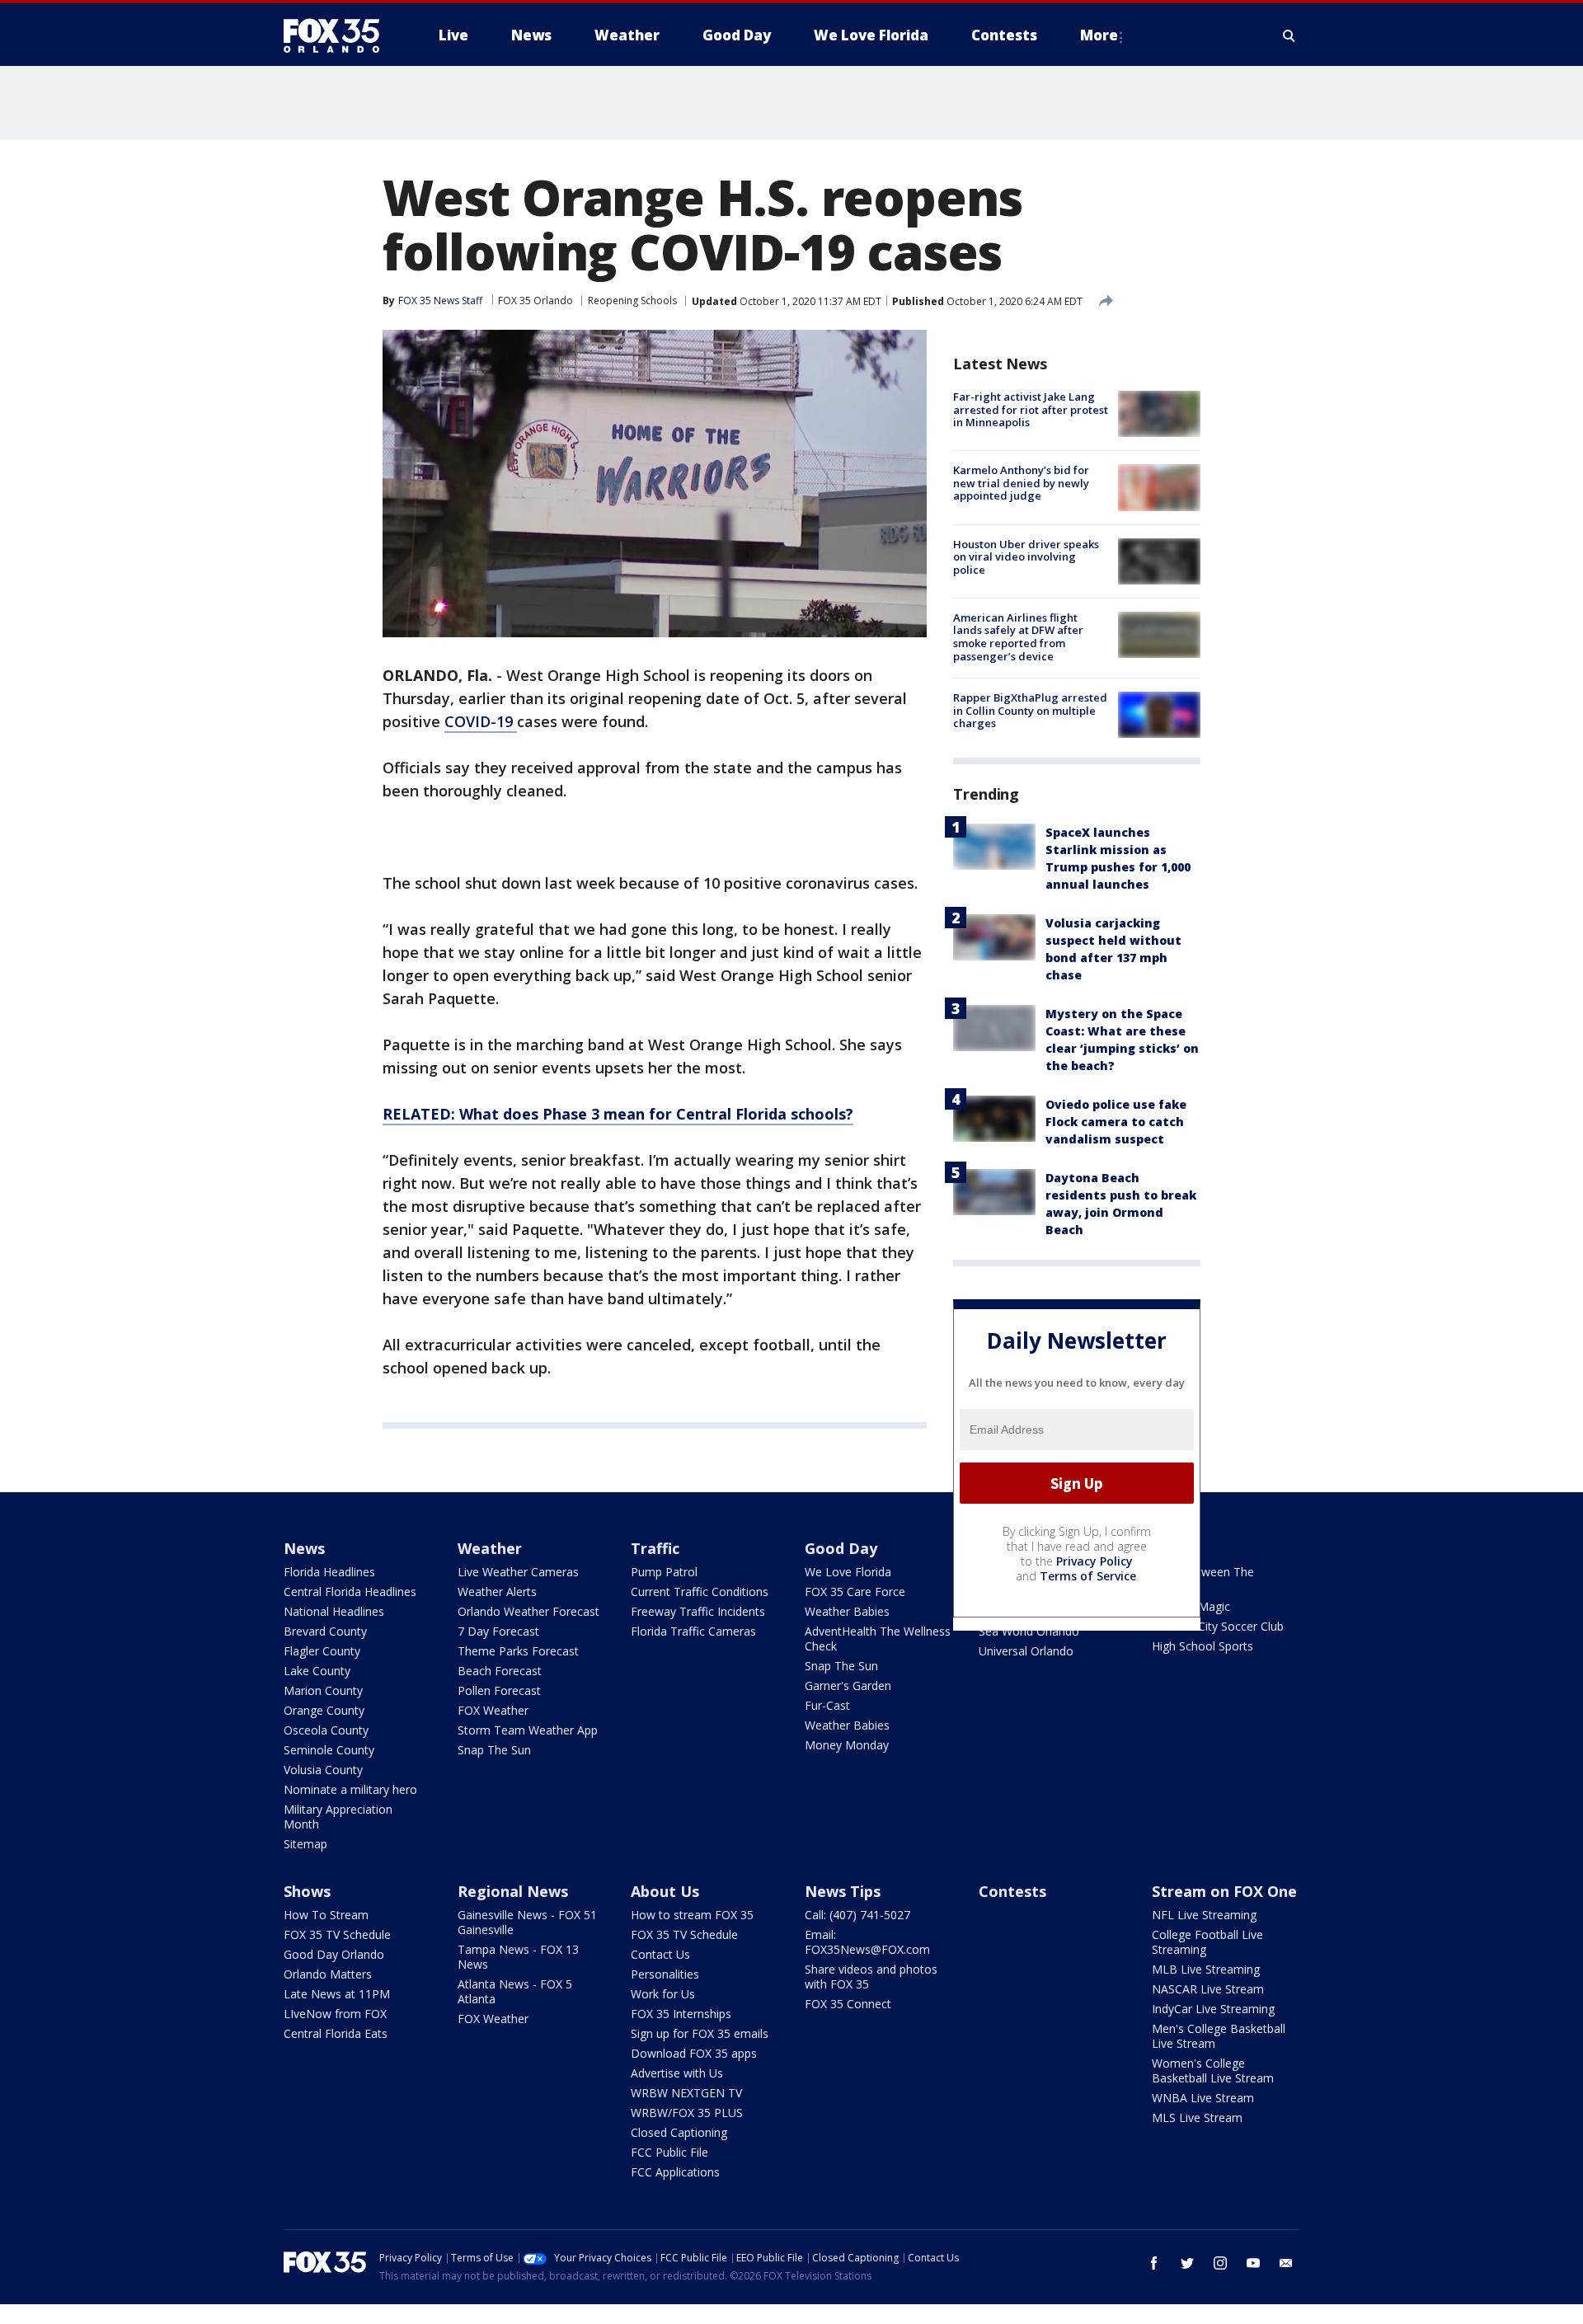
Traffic (655, 1548)
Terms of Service (1088, 1576)
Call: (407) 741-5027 (857, 1915)
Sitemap (305, 1844)
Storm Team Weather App (528, 1730)
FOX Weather (493, 1710)
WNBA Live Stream (1203, 2098)
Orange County (324, 1710)
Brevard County (325, 1631)
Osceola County (326, 1730)
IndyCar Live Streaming (1213, 2009)
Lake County (317, 1671)
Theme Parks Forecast (518, 1651)
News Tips (843, 1891)
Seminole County (329, 1750)
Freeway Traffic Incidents (698, 1611)
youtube (1253, 2263)
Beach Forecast (500, 1671)
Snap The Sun (494, 1750)
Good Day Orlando (334, 1954)
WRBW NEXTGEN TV (686, 2093)
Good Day (841, 1548)
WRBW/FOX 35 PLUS (687, 2113)
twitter (1187, 2263)
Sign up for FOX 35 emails (700, 2033)
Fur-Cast (827, 1705)
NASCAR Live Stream (1208, 1989)
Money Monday (847, 1745)
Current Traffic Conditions (700, 1592)
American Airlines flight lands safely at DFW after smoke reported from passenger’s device (1018, 637)
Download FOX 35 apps (694, 2053)
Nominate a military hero (350, 1789)
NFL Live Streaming (1204, 1915)
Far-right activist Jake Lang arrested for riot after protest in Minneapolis (1031, 409)
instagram (1220, 2263)
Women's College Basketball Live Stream (1213, 2070)
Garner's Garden (848, 1685)
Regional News (513, 1891)
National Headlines (334, 1611)
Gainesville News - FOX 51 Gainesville (527, 1922)
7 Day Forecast (498, 1631)
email (1286, 2263)
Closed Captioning (679, 2132)
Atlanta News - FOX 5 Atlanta (515, 1991)
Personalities (665, 1974)
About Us (665, 1891)
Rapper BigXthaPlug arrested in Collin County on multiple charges (1030, 710)
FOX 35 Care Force (855, 1592)
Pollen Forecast (499, 1690)
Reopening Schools (632, 300)
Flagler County (322, 1651)
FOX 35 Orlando (535, 300)
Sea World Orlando (1029, 1631)
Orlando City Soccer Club (1218, 1626)
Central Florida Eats (336, 2033)
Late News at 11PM (337, 1994)
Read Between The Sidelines (1203, 1579)
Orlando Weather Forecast (528, 1611)
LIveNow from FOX (335, 2014)
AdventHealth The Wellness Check (878, 1639)
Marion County (323, 1690)
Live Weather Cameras (518, 1572)
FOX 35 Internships (681, 2014)
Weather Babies (847, 1611)
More (1099, 35)
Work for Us (663, 1994)
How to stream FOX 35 (692, 1915)
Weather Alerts (497, 1592)
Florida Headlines (329, 1572)
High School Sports (1203, 1646)
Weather (490, 1548)
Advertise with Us (677, 2073)
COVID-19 (481, 721)
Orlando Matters (328, 1974)
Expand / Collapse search (1289, 35)
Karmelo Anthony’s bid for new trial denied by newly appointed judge (1021, 483)
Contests (1012, 1891)
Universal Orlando (1026, 1651)
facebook (1154, 2263)
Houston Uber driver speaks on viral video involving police (1026, 557)
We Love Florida (848, 1572)
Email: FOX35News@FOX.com (867, 1942)
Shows (307, 1891)
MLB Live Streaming (1206, 1969)
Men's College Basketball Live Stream (1219, 2036)
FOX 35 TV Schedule (337, 1934)
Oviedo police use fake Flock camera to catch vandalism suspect (1116, 1122)
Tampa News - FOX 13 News (518, 1957)
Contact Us (660, 1954)
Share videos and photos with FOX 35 (871, 1977)
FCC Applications (675, 2172)
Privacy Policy (1094, 1561)
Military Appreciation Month (338, 1817)
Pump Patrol (664, 1572)
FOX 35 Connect (848, 2004)
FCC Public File (669, 2152)
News (304, 1548)
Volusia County (323, 1770)
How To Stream (326, 1915)
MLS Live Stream (1197, 2117)
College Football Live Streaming (1207, 1942)
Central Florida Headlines (350, 1592)
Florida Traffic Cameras (693, 1631)
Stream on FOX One (1224, 1891)
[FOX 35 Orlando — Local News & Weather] (338, 35)
